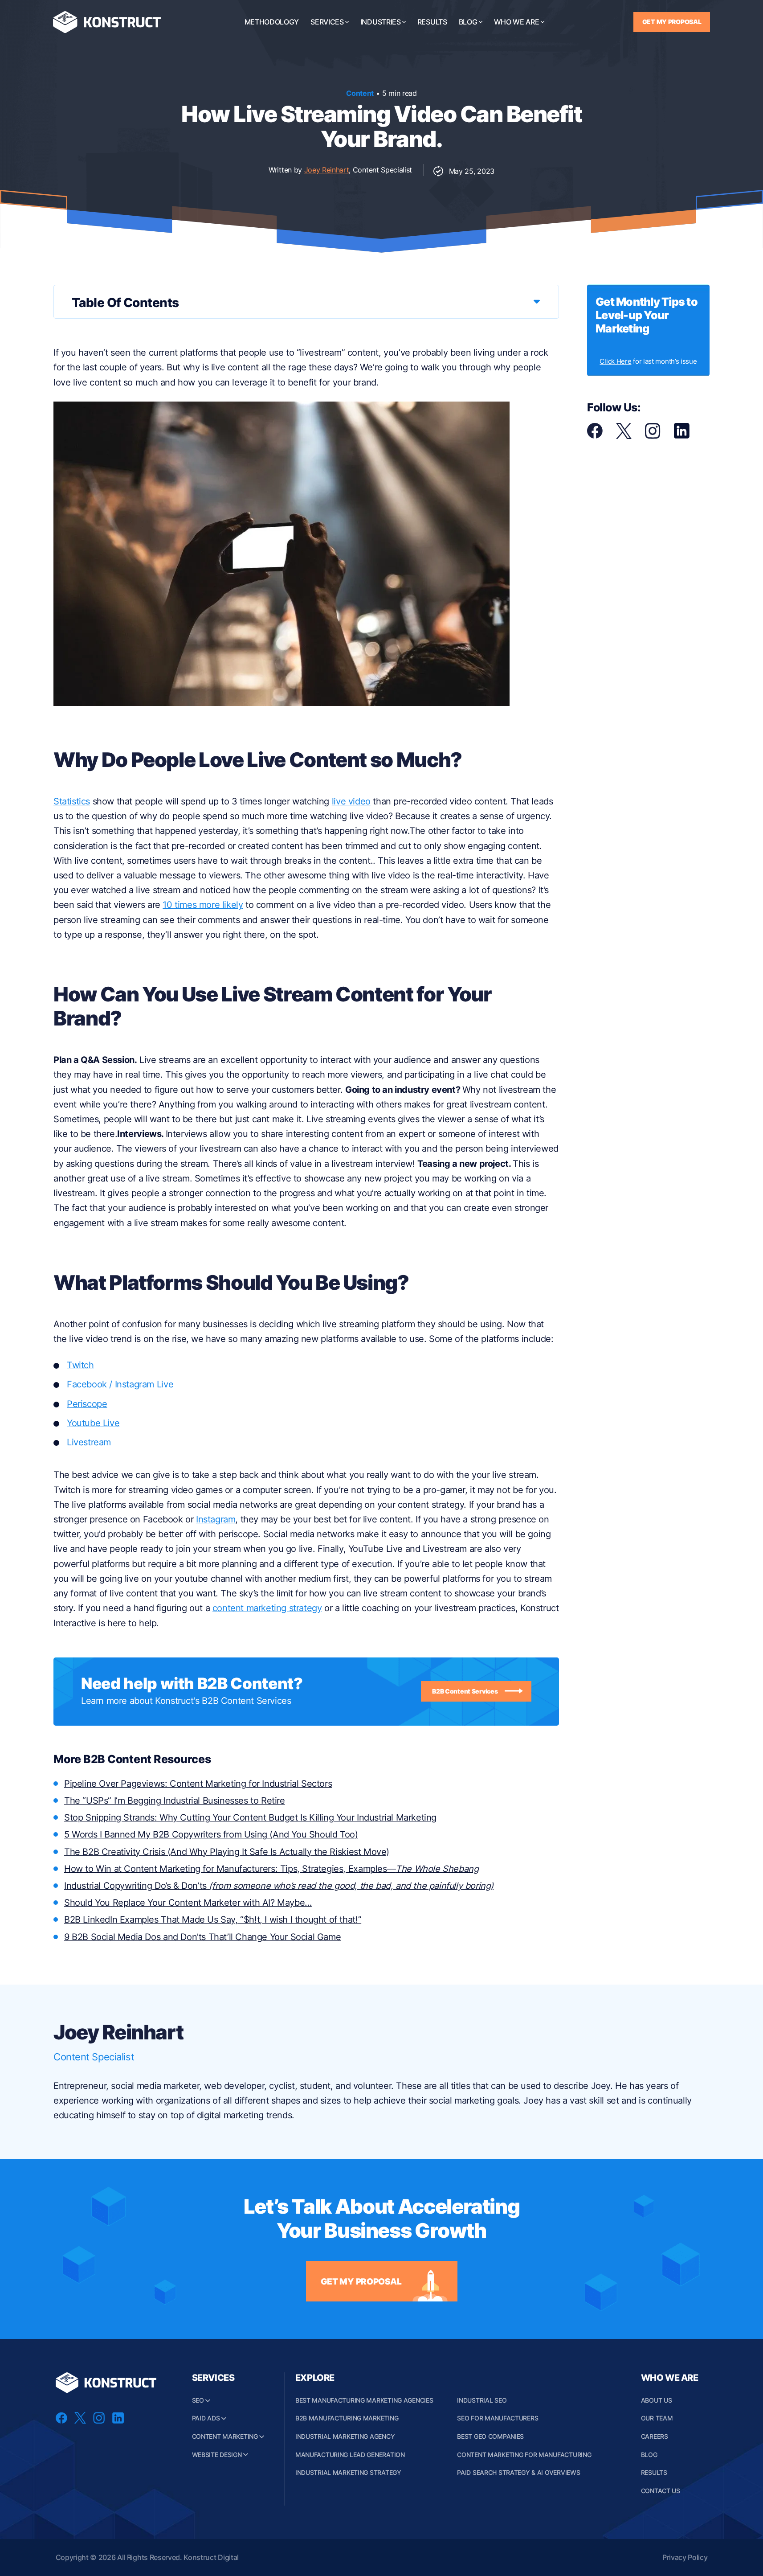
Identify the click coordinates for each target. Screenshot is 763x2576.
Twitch (80, 1365)
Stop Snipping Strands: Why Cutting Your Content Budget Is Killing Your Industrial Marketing (250, 1817)
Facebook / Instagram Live (120, 1384)
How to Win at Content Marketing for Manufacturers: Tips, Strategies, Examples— (271, 1869)
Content (360, 93)
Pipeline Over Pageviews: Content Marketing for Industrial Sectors (198, 1784)
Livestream (89, 1442)
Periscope (87, 1404)
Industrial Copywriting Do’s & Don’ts (279, 1886)
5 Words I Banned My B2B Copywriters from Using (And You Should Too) (211, 1834)
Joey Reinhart (327, 170)
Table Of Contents (125, 303)
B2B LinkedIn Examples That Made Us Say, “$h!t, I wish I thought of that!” (213, 1920)
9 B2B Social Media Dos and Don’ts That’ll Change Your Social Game (202, 1937)
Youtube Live (93, 1423)
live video (351, 801)
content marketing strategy (267, 1608)
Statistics (72, 801)
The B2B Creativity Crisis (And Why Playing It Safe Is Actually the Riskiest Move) (227, 1852)
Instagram (216, 1519)
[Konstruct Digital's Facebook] (595, 436)
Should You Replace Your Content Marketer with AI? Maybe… (188, 1903)
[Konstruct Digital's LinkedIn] (682, 436)
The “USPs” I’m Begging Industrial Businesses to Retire (175, 1801)
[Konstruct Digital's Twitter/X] (624, 436)
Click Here (615, 361)
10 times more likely (203, 905)
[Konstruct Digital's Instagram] (653, 436)
